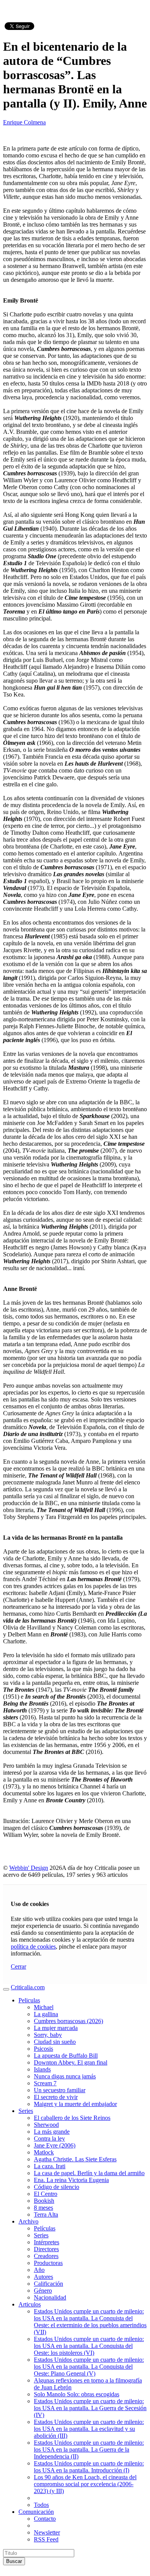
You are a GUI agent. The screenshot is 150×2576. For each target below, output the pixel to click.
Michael (44, 2007)
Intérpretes (47, 2242)
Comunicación (36, 2512)
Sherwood (46, 2125)
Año (39, 2270)
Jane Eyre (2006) (55, 2145)
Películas (45, 2228)
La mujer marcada (56, 2028)
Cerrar (18, 1966)
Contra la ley (49, 2138)
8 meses (43, 2208)
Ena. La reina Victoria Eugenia (71, 2180)
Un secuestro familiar (60, 2090)
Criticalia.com (28, 1987)
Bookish (44, 2201)
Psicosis (43, 2049)
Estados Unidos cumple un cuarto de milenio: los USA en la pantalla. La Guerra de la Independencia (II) (89, 2449)
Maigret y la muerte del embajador (75, 2104)
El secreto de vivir (56, 2097)
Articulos (30, 2304)
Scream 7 (45, 2083)
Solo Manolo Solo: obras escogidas (77, 2394)
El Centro (46, 2194)
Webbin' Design (29, 1868)
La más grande (52, 2132)
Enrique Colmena (24, 122)
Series (26, 2111)
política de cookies (33, 1946)
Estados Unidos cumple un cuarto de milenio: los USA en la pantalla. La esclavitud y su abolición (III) (89, 2429)
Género (43, 2291)
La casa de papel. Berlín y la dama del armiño (89, 2173)
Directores (46, 2249)
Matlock (44, 2152)
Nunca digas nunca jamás (65, 2076)
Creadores (46, 2256)
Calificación (48, 2284)
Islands (42, 2069)
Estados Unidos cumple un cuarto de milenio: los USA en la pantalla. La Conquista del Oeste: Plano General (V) (89, 2367)
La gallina (46, 2014)
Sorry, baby (48, 2035)
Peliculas (29, 2000)
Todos (41, 2505)
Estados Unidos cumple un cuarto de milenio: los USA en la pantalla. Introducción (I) (89, 2467)
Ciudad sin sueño (55, 2042)
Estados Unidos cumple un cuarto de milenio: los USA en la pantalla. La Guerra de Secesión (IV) (90, 2408)
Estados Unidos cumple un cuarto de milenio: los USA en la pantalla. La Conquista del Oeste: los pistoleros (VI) (89, 2346)
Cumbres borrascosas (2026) (68, 2021)
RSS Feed (46, 2539)
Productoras (48, 2263)
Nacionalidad (50, 2297)
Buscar (14, 2561)
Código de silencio (57, 2187)
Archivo (28, 2221)
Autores (43, 2277)
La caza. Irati (50, 2166)
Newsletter (47, 2532)
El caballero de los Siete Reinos (72, 2118)
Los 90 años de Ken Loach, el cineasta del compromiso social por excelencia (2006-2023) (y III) (85, 2484)
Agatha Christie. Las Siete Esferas (75, 2159)
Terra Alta (46, 2214)
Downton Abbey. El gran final (71, 2062)
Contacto (45, 2519)
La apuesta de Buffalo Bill (66, 2056)
